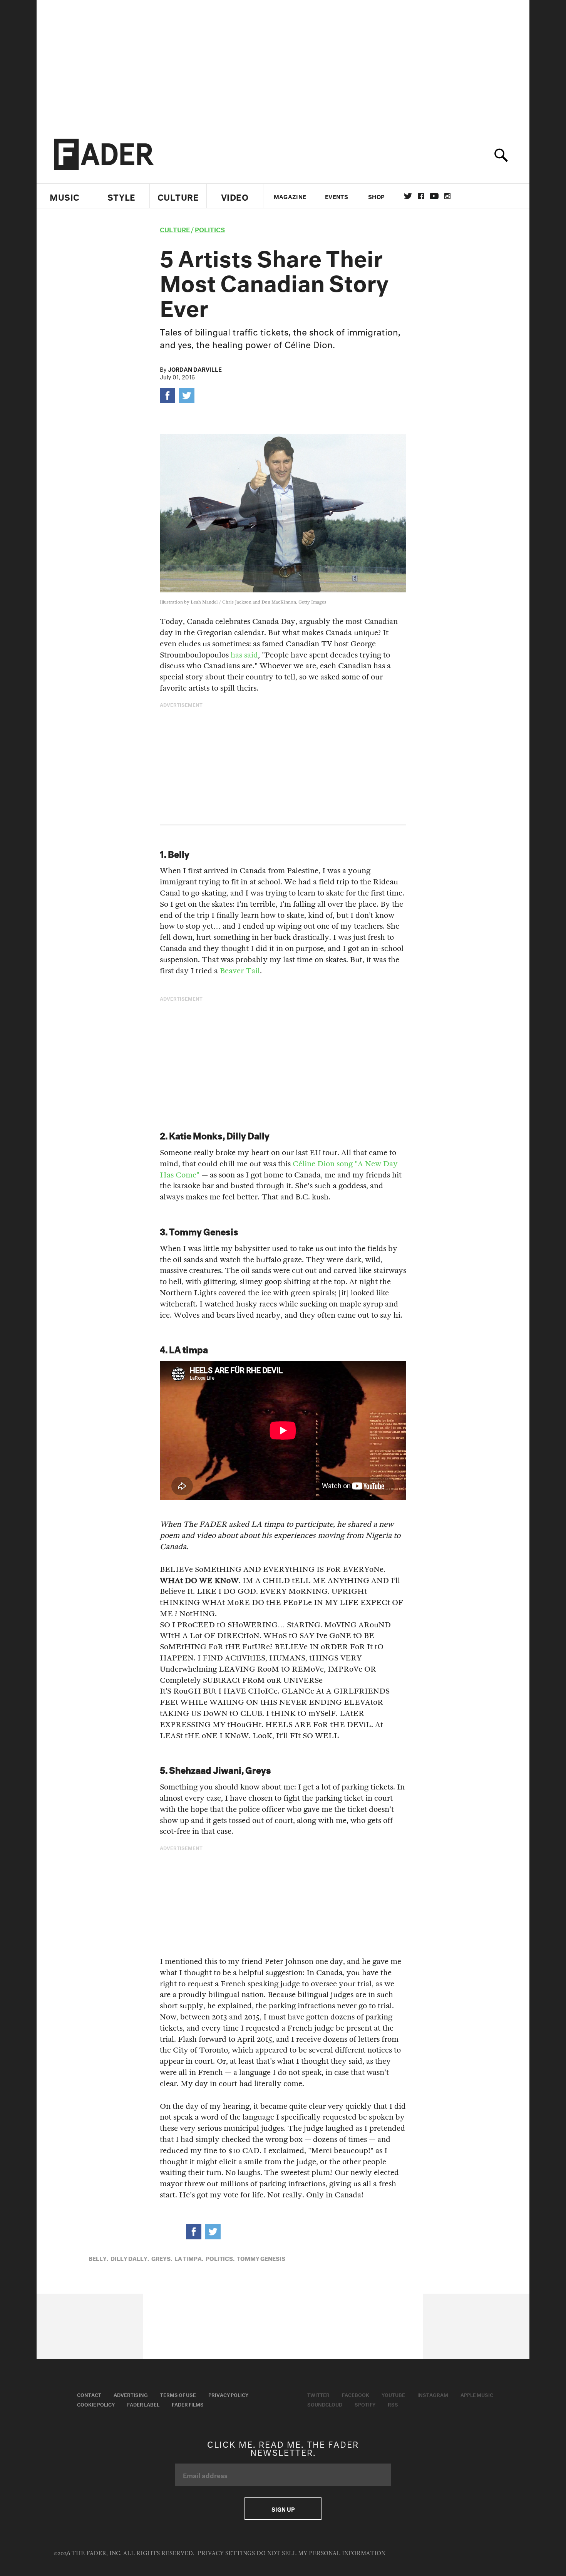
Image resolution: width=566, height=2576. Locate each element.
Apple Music (477, 2394)
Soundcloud (325, 2404)
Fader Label (143, 2404)
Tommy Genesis (261, 2258)
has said (244, 655)
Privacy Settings (226, 2553)
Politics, (220, 2258)
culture (175, 229)
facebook (421, 196)
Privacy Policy (228, 2394)
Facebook (356, 2394)
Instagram (433, 2394)
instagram (447, 196)
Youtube (393, 2394)
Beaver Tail (240, 971)
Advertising (131, 2394)
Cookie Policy (96, 2404)
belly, (98, 2258)
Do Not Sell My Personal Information (321, 2553)
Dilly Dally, (130, 2258)
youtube (434, 196)
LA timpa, (189, 2258)
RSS (393, 2404)
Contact (89, 2394)
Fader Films (188, 2404)
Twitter (408, 196)
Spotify (365, 2404)
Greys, (162, 2258)
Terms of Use (178, 2394)
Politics (210, 229)
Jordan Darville (195, 369)
